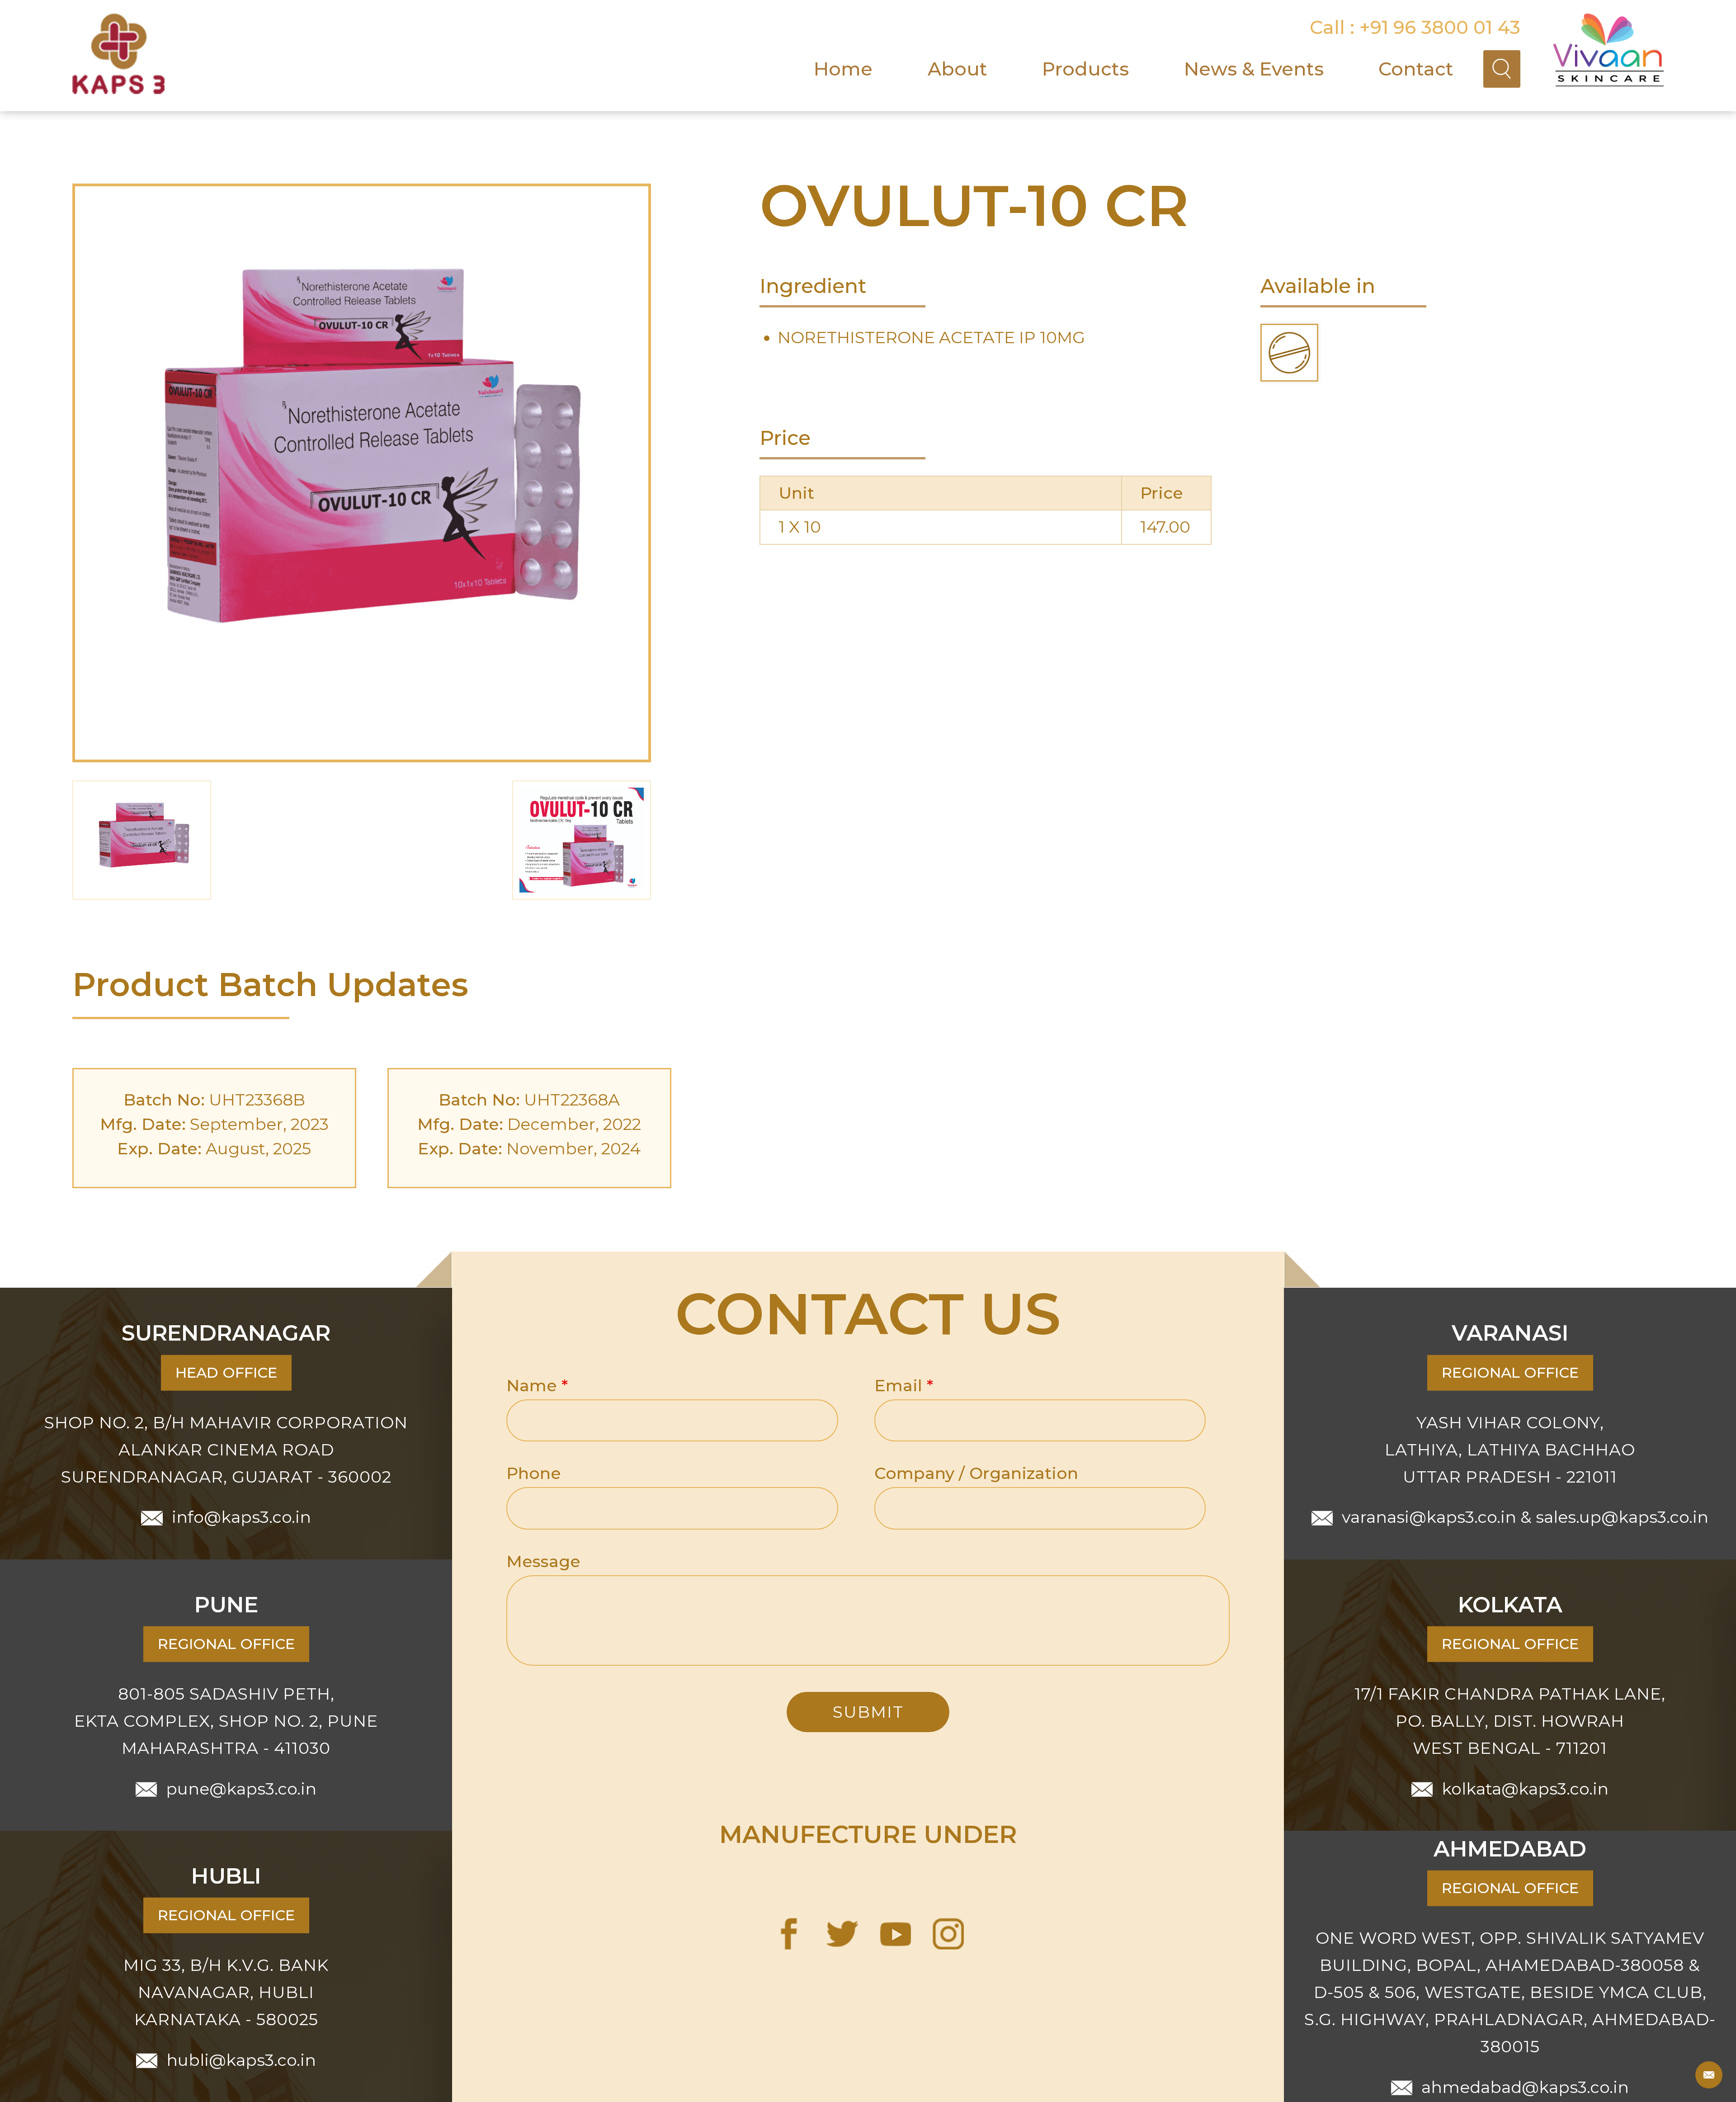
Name (537, 1385)
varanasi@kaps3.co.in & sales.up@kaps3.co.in (1525, 1517)
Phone (534, 1473)
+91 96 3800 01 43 (1440, 27)
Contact (1416, 69)
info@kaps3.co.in (241, 1517)
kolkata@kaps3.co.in (1525, 1788)
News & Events (1254, 69)
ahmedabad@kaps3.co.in (1525, 2087)
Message (543, 1561)
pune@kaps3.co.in (241, 1788)
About (958, 69)
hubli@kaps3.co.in (241, 2059)
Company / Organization (976, 1473)
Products (1085, 69)
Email (904, 1385)
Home (843, 69)
